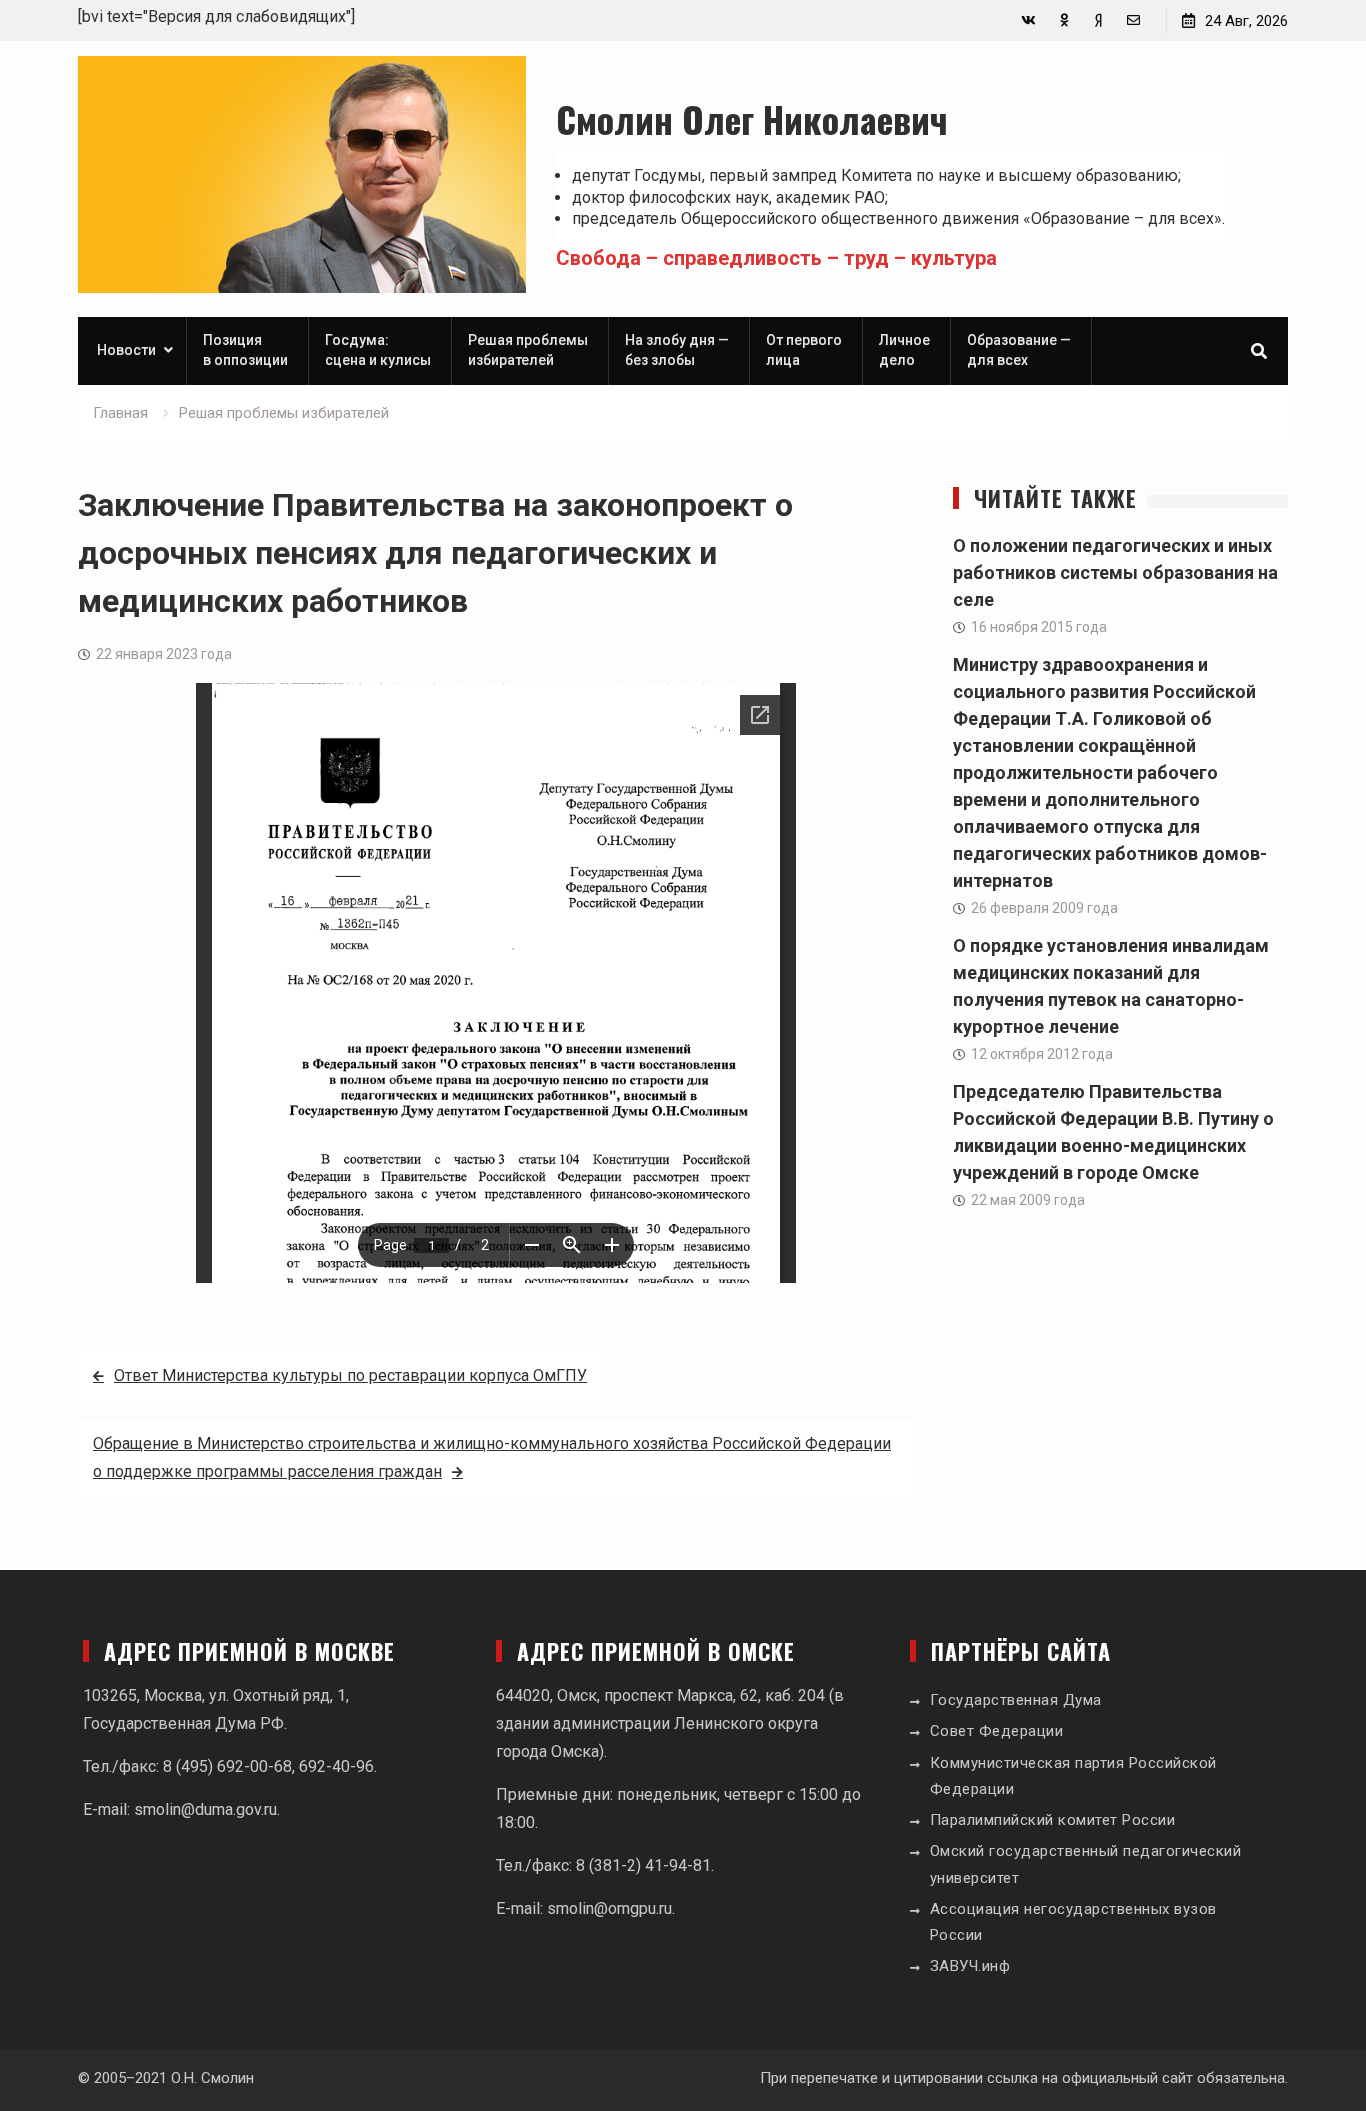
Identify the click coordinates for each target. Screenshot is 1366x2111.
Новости (126, 350)
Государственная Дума (1016, 1700)
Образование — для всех (1019, 350)
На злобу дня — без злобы (677, 350)
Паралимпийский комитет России (1053, 1820)
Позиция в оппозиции (245, 350)
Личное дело (904, 350)
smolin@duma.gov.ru (205, 1809)
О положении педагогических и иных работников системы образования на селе (1115, 572)
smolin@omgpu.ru (609, 1908)
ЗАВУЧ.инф (970, 1966)
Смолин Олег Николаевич (752, 118)
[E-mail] (1133, 20)
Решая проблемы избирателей (528, 350)
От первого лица (804, 350)
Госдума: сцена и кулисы (378, 350)
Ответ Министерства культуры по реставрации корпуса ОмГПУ (350, 1375)
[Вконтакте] (1028, 20)
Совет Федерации (997, 1731)
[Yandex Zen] (1098, 20)
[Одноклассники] (1063, 20)
